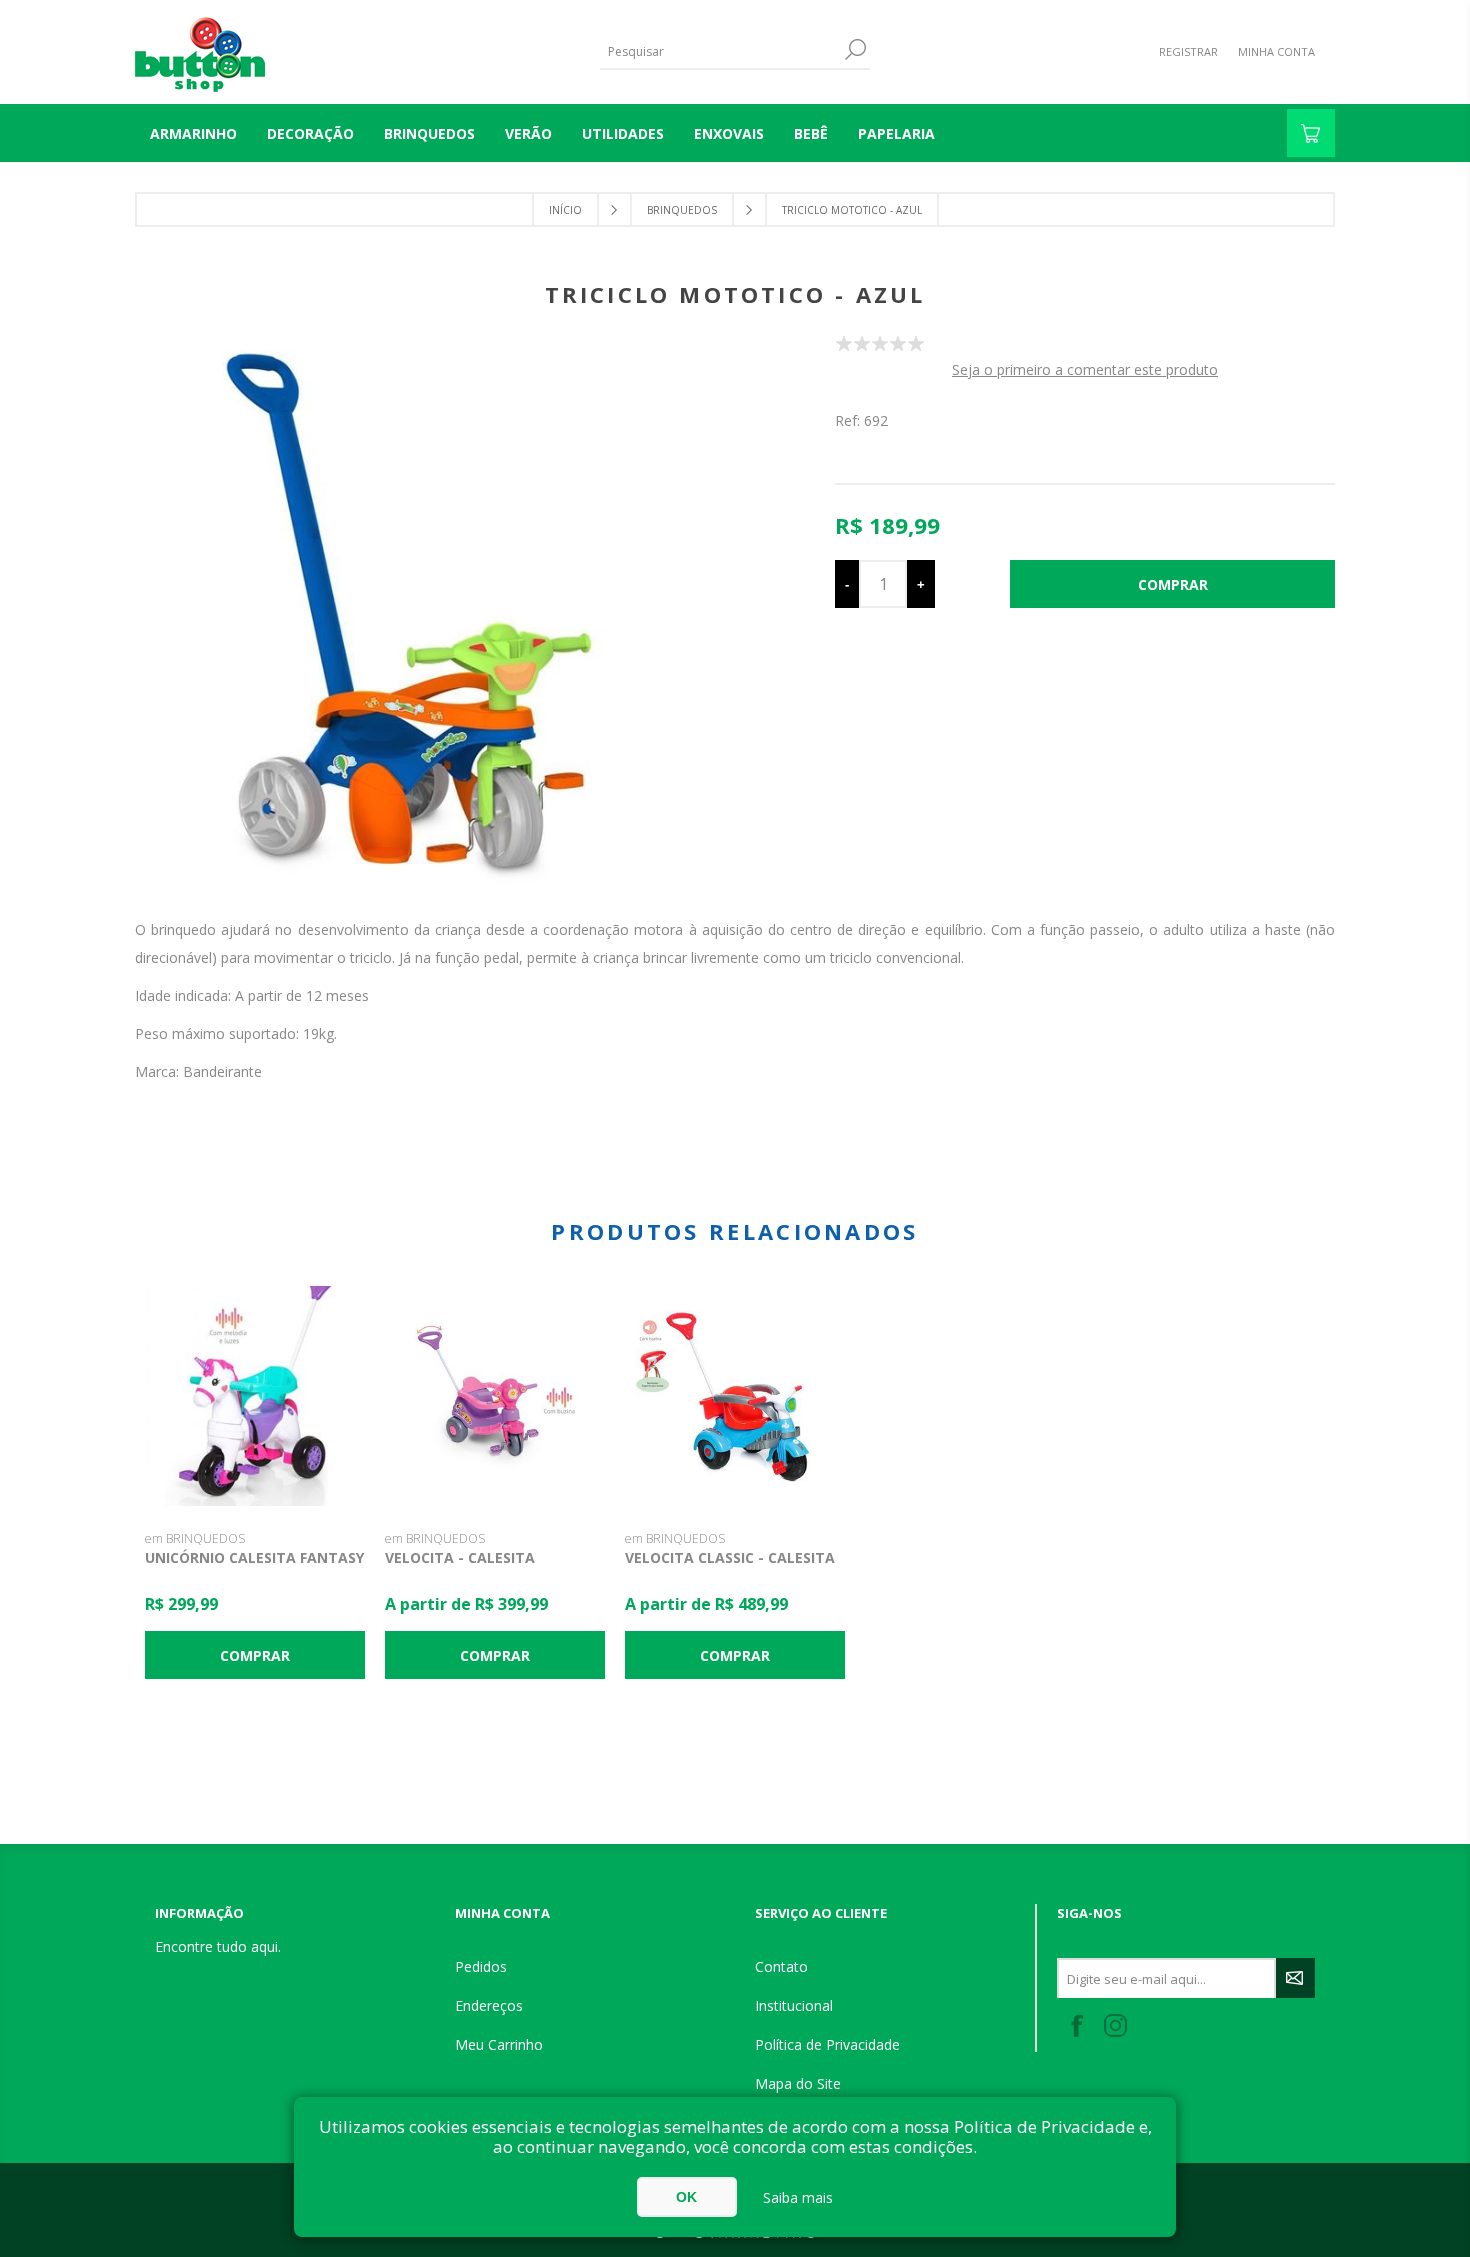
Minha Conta (1276, 51)
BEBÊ (811, 133)
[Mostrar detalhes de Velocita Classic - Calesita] (735, 1396)
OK (686, 2197)
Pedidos (481, 1966)
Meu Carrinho (499, 2044)
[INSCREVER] (1295, 1978)
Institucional (794, 2005)
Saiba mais (798, 2197)
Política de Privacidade (827, 2044)
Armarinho (193, 133)
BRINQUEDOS (429, 133)
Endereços (489, 2005)
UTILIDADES (623, 133)
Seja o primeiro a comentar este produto (1085, 369)
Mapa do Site (798, 2083)
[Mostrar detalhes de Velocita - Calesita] (495, 1396)
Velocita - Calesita (460, 1557)
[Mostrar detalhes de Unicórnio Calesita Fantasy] (255, 1396)
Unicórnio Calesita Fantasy (254, 1557)
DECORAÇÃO (310, 133)
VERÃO (528, 133)
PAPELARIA (896, 133)
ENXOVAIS (729, 133)
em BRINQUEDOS (195, 1538)
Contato (781, 1966)
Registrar (1188, 51)
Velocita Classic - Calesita (730, 1557)
